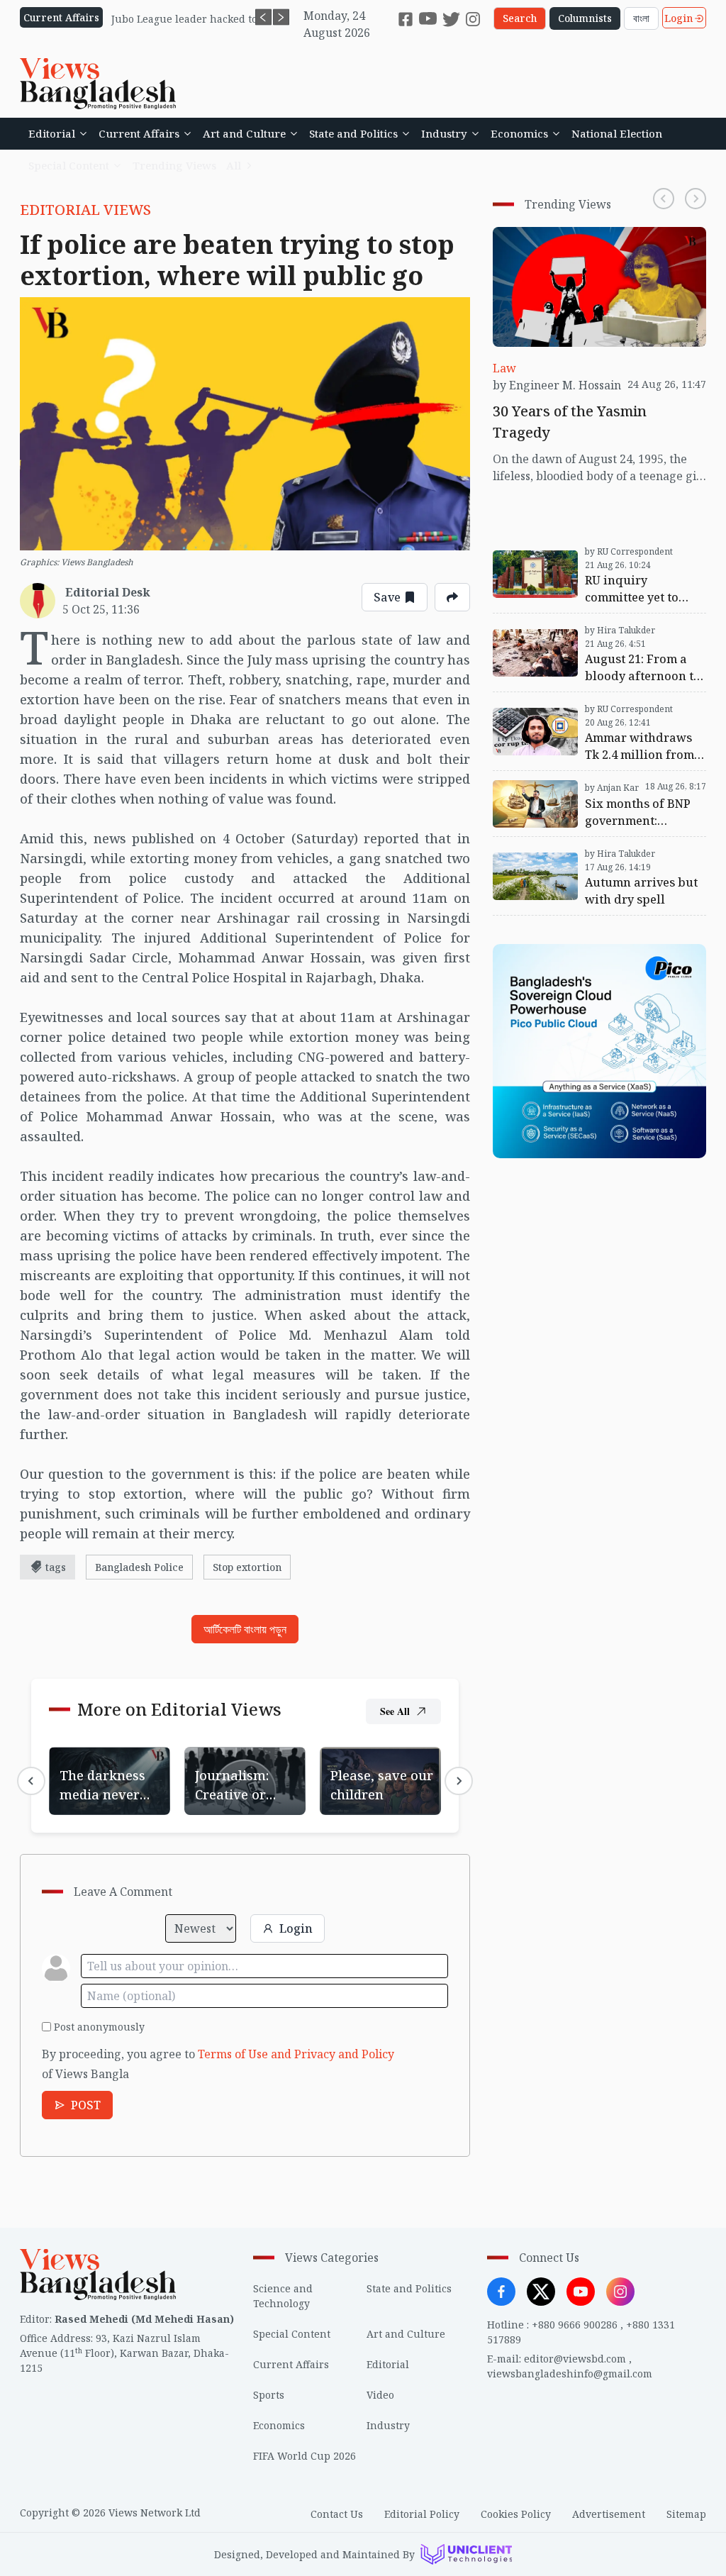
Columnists (585, 18)
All (234, 165)
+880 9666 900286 (575, 2325)
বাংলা (641, 18)
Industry (444, 133)
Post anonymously (99, 2027)
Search (520, 18)
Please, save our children (363, 1764)
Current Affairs (139, 133)
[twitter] (451, 19)
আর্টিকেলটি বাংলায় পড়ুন (245, 1629)
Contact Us (337, 2514)
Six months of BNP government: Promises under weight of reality (582, 788)
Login (678, 18)
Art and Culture (244, 133)
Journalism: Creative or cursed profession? (243, 1764)
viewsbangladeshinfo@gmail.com (570, 2374)
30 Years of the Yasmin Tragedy (578, 235)
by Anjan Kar (612, 788)
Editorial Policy (422, 2514)
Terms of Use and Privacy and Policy (296, 2054)
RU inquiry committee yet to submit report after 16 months (590, 552)
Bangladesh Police (139, 1567)
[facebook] (406, 19)
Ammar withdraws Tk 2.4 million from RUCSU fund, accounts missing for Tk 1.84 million (597, 718)
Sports (269, 2395)
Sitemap (686, 2514)
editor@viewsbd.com (575, 2359)
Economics (519, 133)
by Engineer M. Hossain (557, 385)
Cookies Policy (516, 2514)
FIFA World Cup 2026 (305, 2456)
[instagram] (473, 19)
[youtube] (428, 19)
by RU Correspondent (629, 551)
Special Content (69, 165)
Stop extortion (247, 1567)
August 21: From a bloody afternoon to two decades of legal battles (597, 631)
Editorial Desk (108, 592)
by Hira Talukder (620, 630)
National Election (617, 133)
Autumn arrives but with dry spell (585, 845)
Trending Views (174, 165)
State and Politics (353, 133)
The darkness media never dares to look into (104, 1772)
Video (380, 2395)
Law (504, 368)
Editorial (52, 133)
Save (387, 597)
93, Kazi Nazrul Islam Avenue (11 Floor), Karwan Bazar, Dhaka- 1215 (124, 2353)
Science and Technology (283, 2296)
